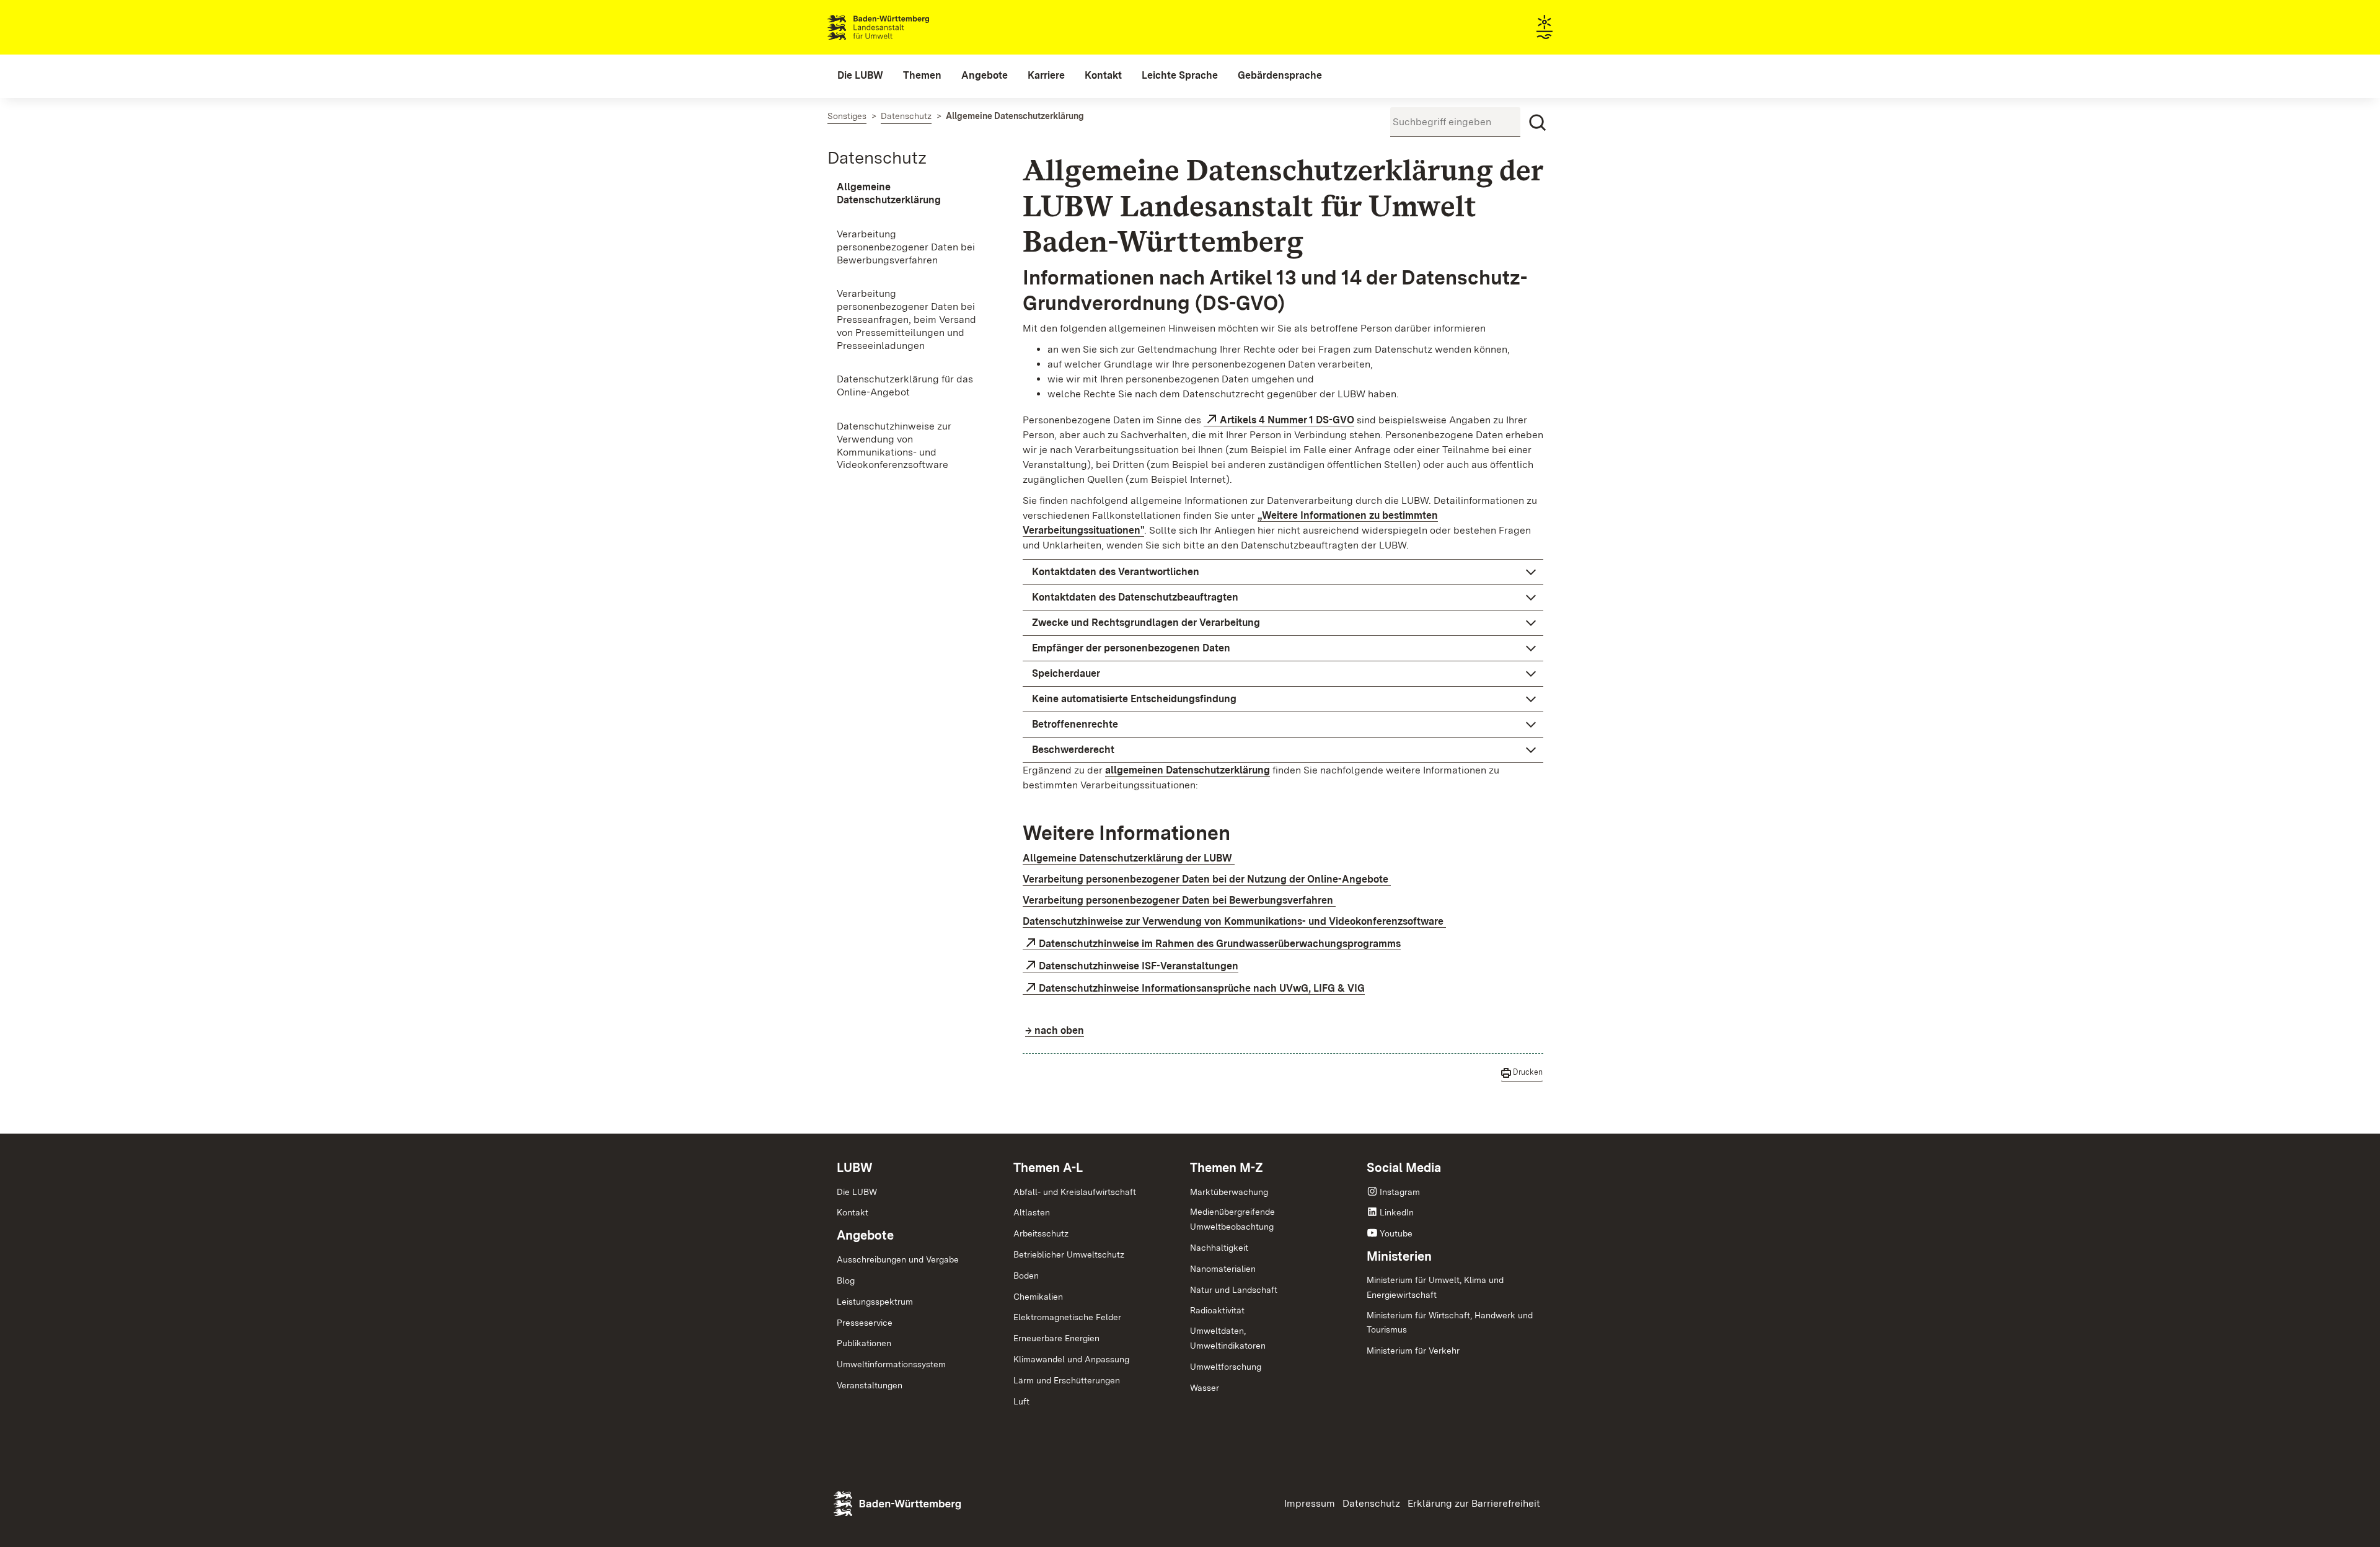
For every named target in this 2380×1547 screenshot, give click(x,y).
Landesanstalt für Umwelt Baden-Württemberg (900, 27)
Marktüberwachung (1229, 1192)
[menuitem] (860, 76)
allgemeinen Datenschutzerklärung (1188, 770)
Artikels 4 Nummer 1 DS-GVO (1287, 420)
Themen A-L (1048, 1168)
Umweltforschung (1226, 1367)
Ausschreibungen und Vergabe (898, 1259)
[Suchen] (1538, 123)
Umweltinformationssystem (891, 1364)
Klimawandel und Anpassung (1071, 1359)
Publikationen (864, 1343)
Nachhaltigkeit (1219, 1248)
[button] (1283, 572)
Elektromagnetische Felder (1067, 1317)
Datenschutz (877, 157)
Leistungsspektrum (875, 1302)
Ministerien (1399, 1256)
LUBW (855, 1168)
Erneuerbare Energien (1056, 1338)
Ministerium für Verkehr (1413, 1351)
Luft (1021, 1401)
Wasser (1205, 1388)
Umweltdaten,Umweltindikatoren (1228, 1338)
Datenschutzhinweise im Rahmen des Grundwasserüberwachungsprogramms (1220, 944)
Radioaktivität (1217, 1310)
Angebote (865, 1235)
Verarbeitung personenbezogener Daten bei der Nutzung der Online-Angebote (1207, 879)
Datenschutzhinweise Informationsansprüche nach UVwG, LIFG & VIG (1202, 988)
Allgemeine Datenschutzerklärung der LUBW (1129, 858)
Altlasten (1032, 1212)
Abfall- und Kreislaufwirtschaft (1075, 1192)
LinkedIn (1397, 1212)
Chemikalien (1038, 1297)
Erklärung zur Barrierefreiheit (1474, 1503)
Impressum (1310, 1503)
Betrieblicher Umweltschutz (1069, 1254)
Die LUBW (857, 1192)
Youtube (1396, 1233)
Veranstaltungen (870, 1385)
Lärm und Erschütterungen (1067, 1380)
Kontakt (853, 1212)
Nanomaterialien (1223, 1269)
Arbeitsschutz (1041, 1233)
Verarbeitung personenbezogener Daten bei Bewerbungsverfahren (1179, 900)
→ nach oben (1055, 1030)
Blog (846, 1280)
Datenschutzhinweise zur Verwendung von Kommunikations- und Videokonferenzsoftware (1234, 921)
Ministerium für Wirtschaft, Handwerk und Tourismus (1450, 1323)
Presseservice (865, 1323)
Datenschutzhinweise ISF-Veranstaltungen (1139, 966)
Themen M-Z (1227, 1168)
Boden (1026, 1276)
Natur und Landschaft (1234, 1290)
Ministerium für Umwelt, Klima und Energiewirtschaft (1435, 1287)
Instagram (1400, 1192)
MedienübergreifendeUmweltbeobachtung (1232, 1219)
